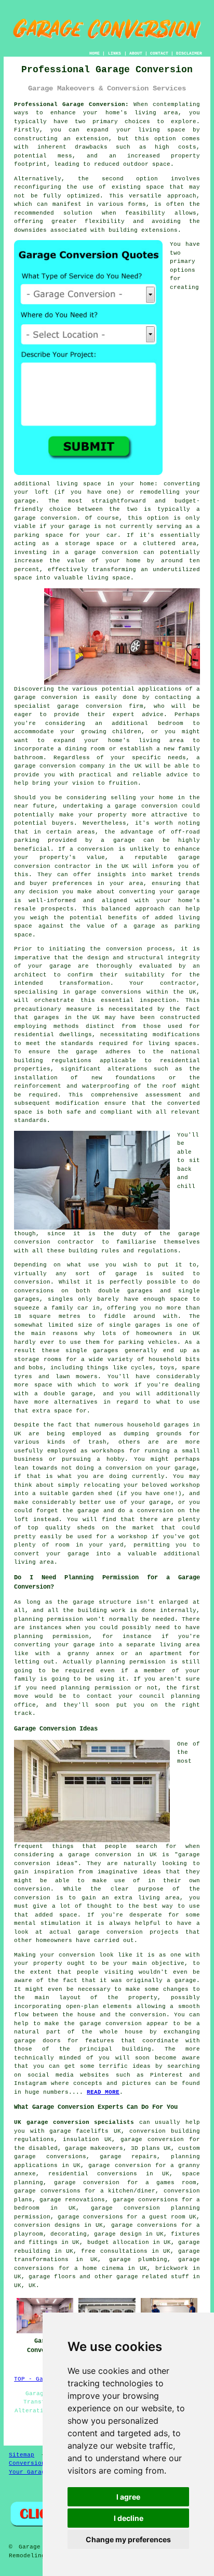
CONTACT (159, 53)
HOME (95, 53)
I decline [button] (129, 2518)
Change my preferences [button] (128, 2539)
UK (32, 2286)
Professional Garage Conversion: (71, 104)
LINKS (115, 53)
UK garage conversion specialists (74, 2122)
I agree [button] (128, 2497)
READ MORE (103, 2092)
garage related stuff (153, 2277)
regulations (158, 1251)
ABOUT (136, 53)
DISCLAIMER (189, 53)
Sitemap (22, 2455)
